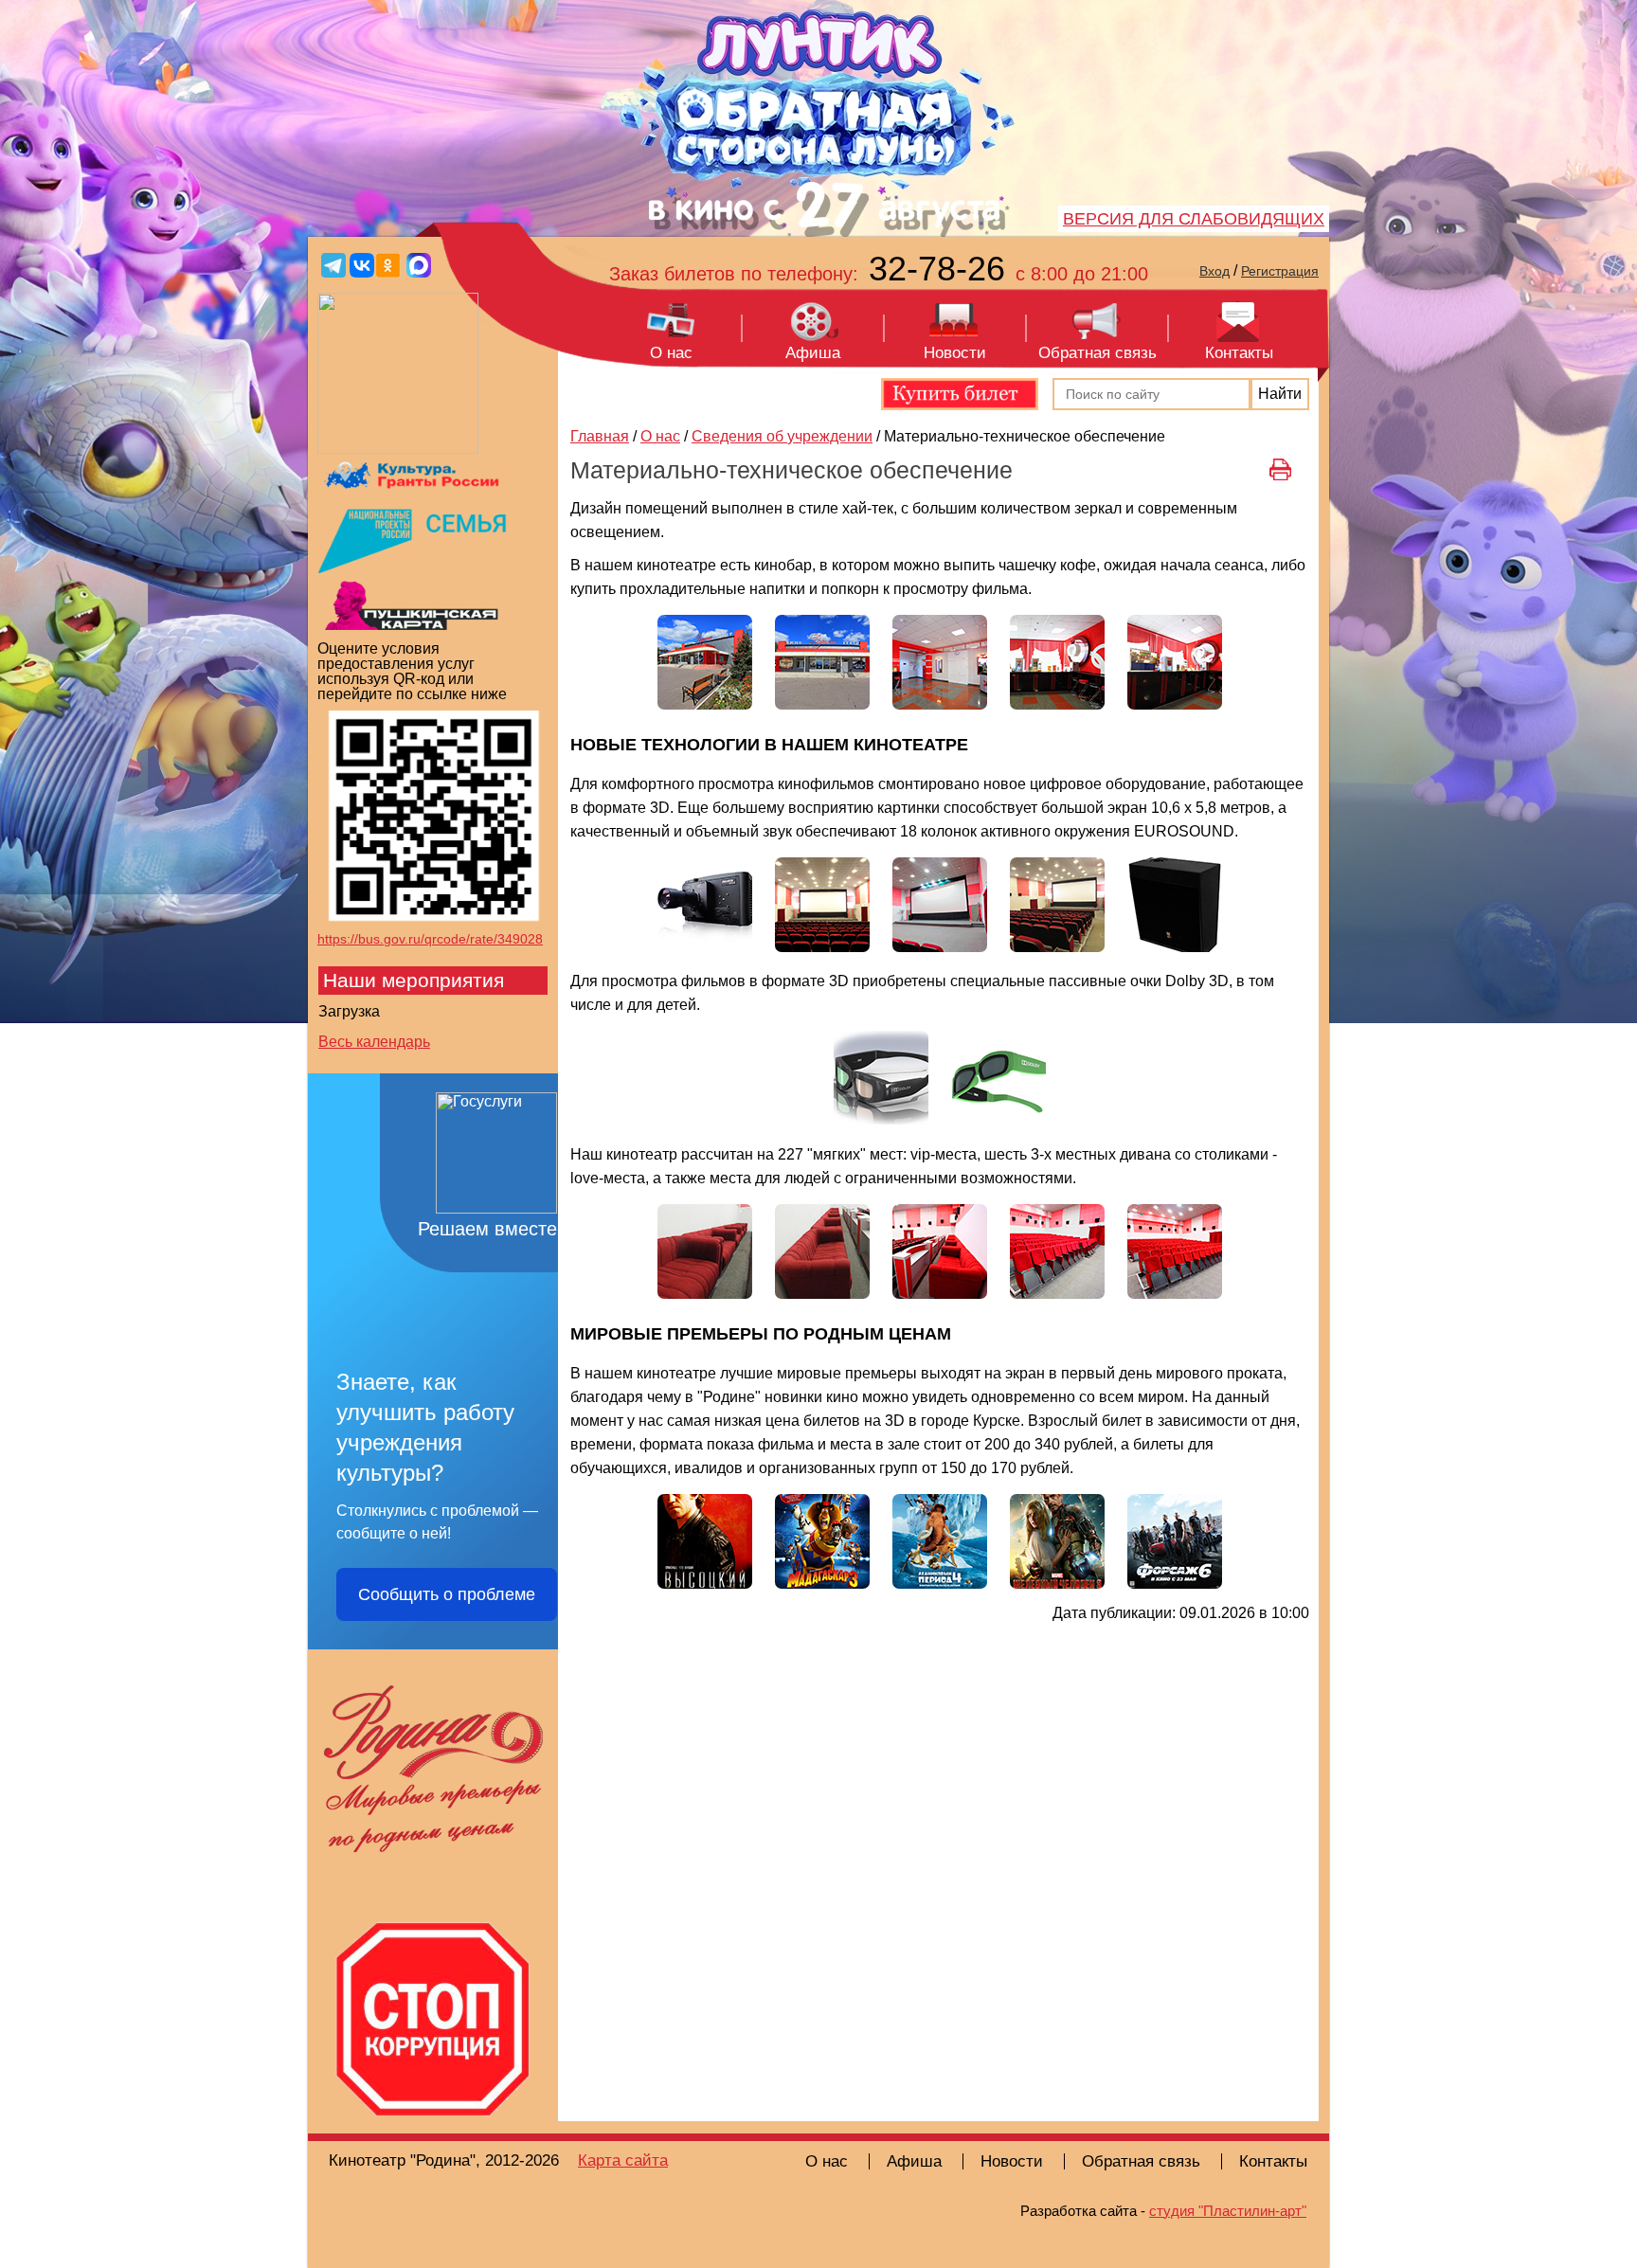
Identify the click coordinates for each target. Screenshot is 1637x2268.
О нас (671, 353)
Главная (600, 436)
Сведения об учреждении (782, 436)
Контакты (1239, 353)
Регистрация (1280, 271)
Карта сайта (623, 2160)
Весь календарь (374, 1042)
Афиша (813, 353)
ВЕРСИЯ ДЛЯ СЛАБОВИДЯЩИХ (1194, 219)
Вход (1214, 271)
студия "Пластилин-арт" (1228, 2211)
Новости (955, 353)
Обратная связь (1097, 353)
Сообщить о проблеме (447, 1594)
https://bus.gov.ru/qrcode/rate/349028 (430, 939)
